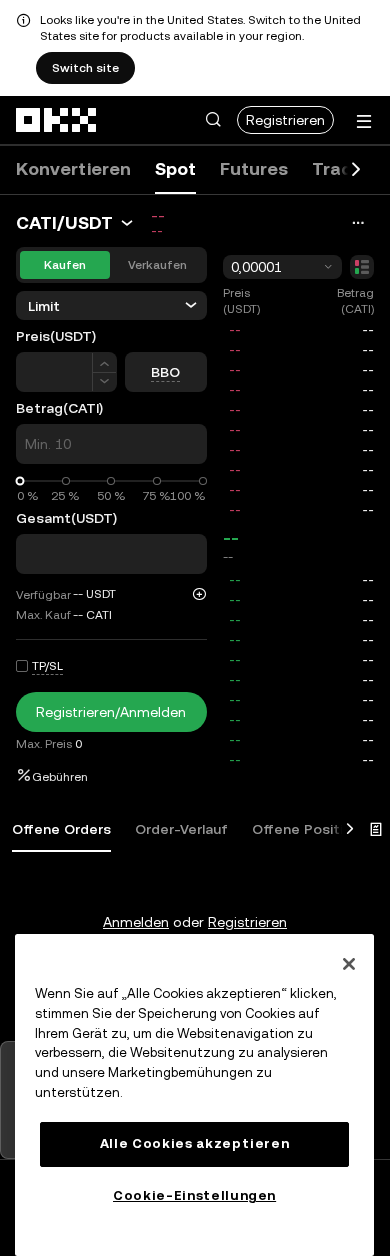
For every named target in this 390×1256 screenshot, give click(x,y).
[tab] (61, 830)
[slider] (20, 481)
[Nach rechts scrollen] (356, 170)
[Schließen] (349, 964)
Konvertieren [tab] (73, 168)
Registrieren (285, 120)
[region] (194, 1095)
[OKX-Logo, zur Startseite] (57, 120)
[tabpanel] (195, 882)
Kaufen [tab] (65, 265)
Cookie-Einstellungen (194, 1195)
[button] (213, 120)
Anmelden (136, 922)
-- (231, 537)
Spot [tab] (175, 168)
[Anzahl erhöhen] (104, 362)
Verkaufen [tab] (157, 265)
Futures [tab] (254, 168)
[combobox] (283, 267)
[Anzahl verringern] (104, 382)
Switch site (85, 68)
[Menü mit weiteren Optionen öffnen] (364, 121)
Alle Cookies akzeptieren (195, 1143)
